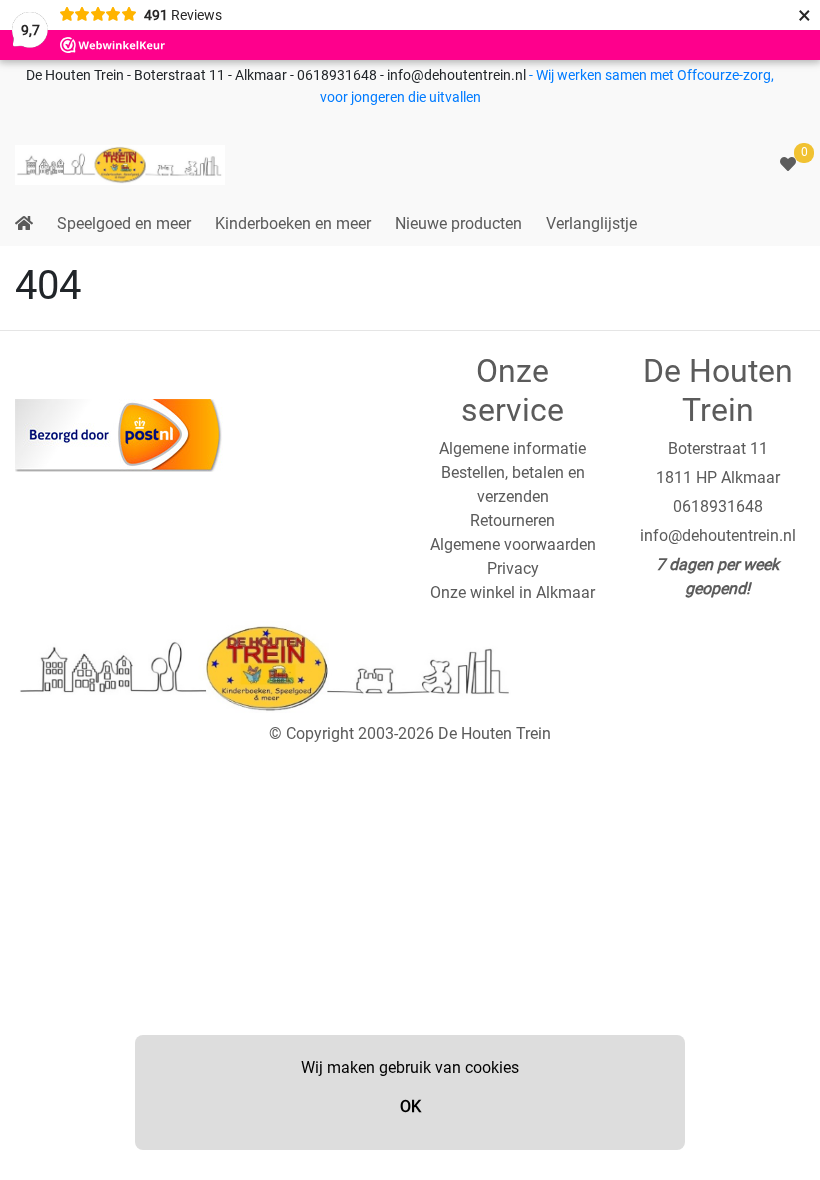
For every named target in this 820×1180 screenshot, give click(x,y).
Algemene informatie (512, 448)
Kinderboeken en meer (293, 223)
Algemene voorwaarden (513, 544)
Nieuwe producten (458, 223)
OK (410, 1106)
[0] (788, 164)
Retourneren (512, 520)
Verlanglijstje (591, 223)
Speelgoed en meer (124, 223)
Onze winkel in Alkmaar (512, 592)
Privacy (513, 568)
